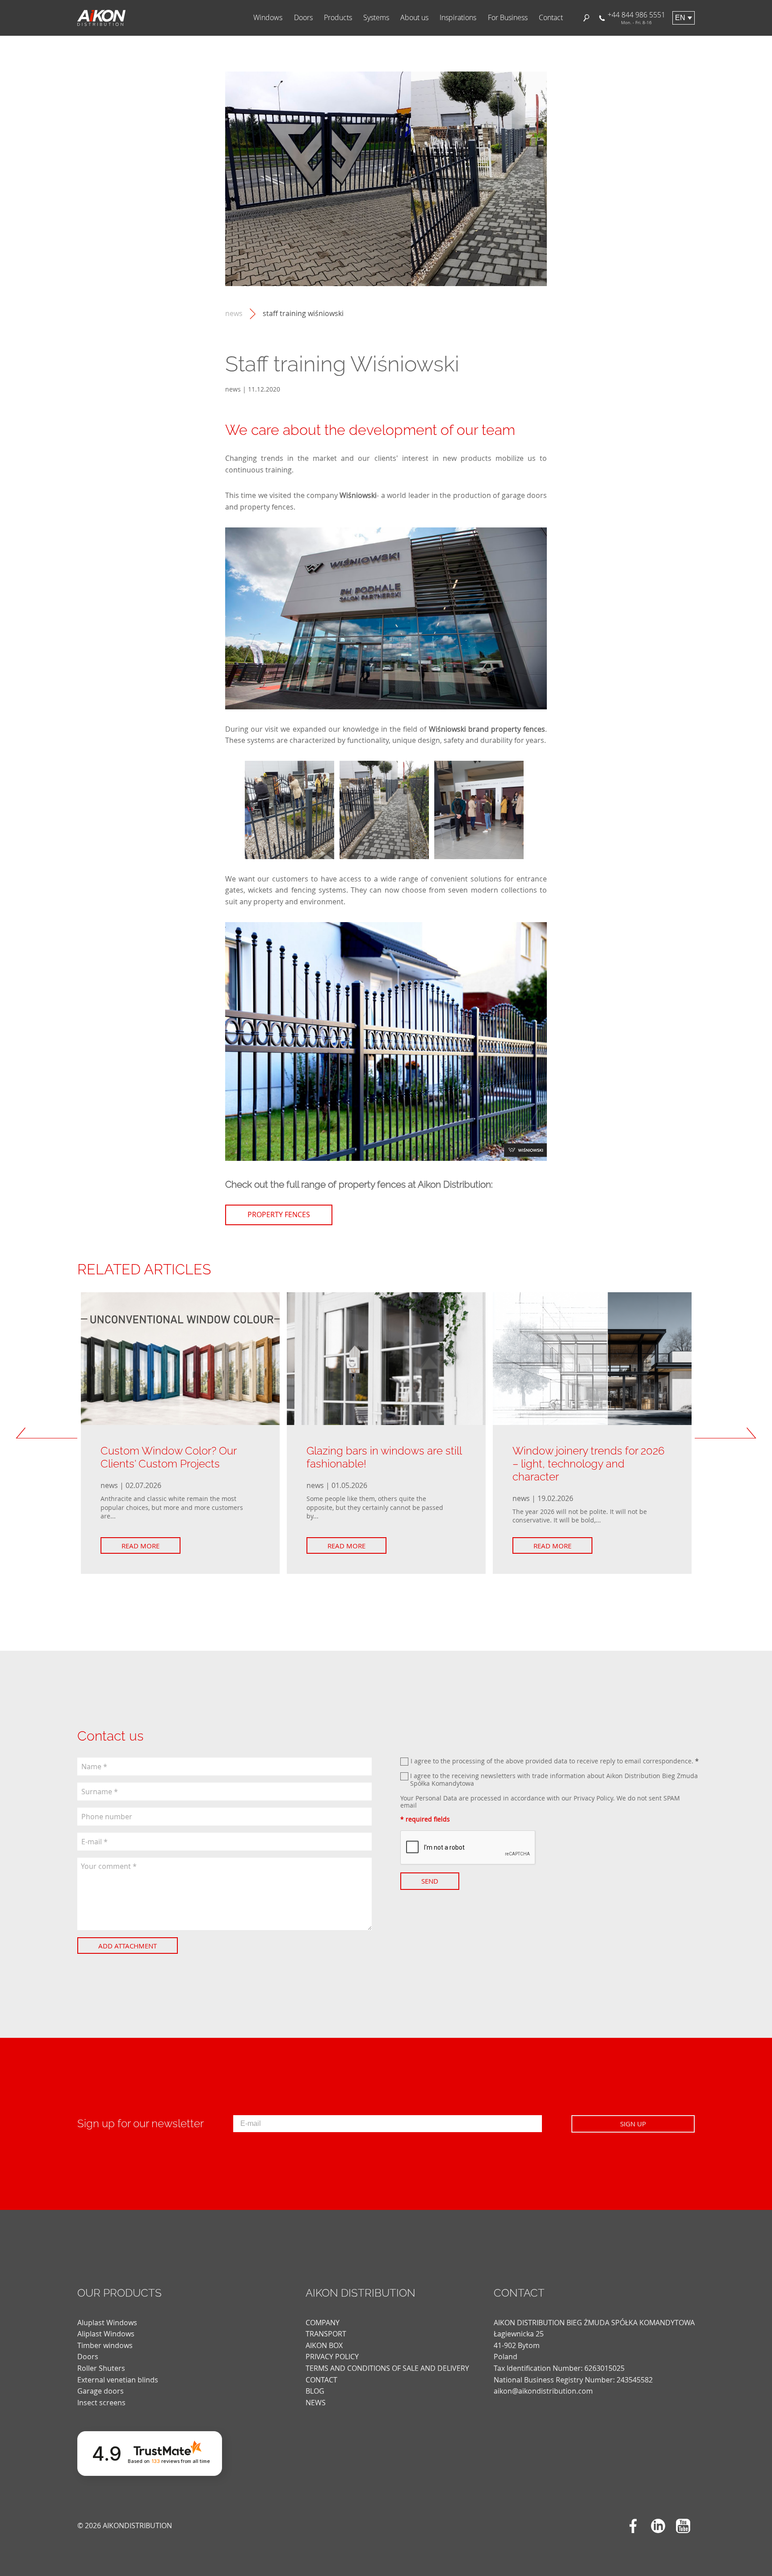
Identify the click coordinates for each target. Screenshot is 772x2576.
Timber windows (105, 2345)
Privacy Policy (593, 1798)
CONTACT (321, 2380)
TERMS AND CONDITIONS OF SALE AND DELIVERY (387, 2368)
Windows (268, 18)
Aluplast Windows (107, 2323)
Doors (303, 18)
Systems (376, 18)
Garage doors (101, 2391)
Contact (551, 18)
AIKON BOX (324, 2345)
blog (315, 2391)
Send (430, 1881)
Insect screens (101, 2403)
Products (338, 18)
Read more (141, 1546)
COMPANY (323, 2323)
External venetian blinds (118, 2380)
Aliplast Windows (106, 2334)
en (680, 18)
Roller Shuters (101, 2368)
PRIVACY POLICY (332, 2357)
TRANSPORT (326, 2334)
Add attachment (128, 1946)
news (234, 314)
